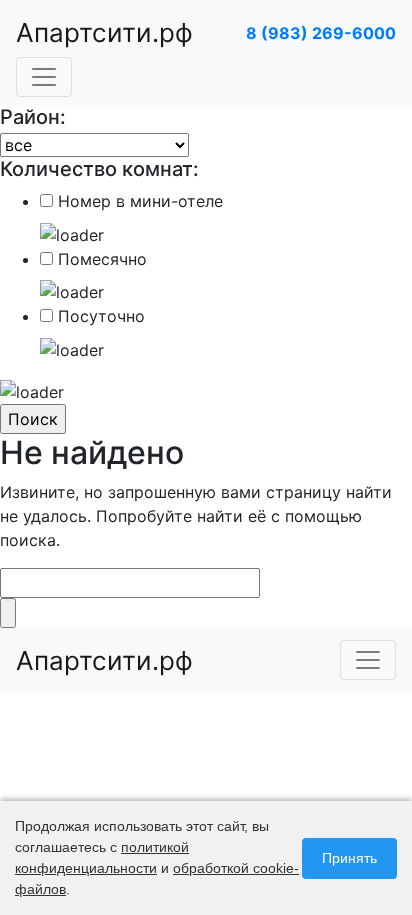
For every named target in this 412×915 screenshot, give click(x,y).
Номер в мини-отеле (140, 201)
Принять (349, 858)
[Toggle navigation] (44, 77)
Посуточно (101, 316)
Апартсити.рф (104, 32)
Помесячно (102, 259)
